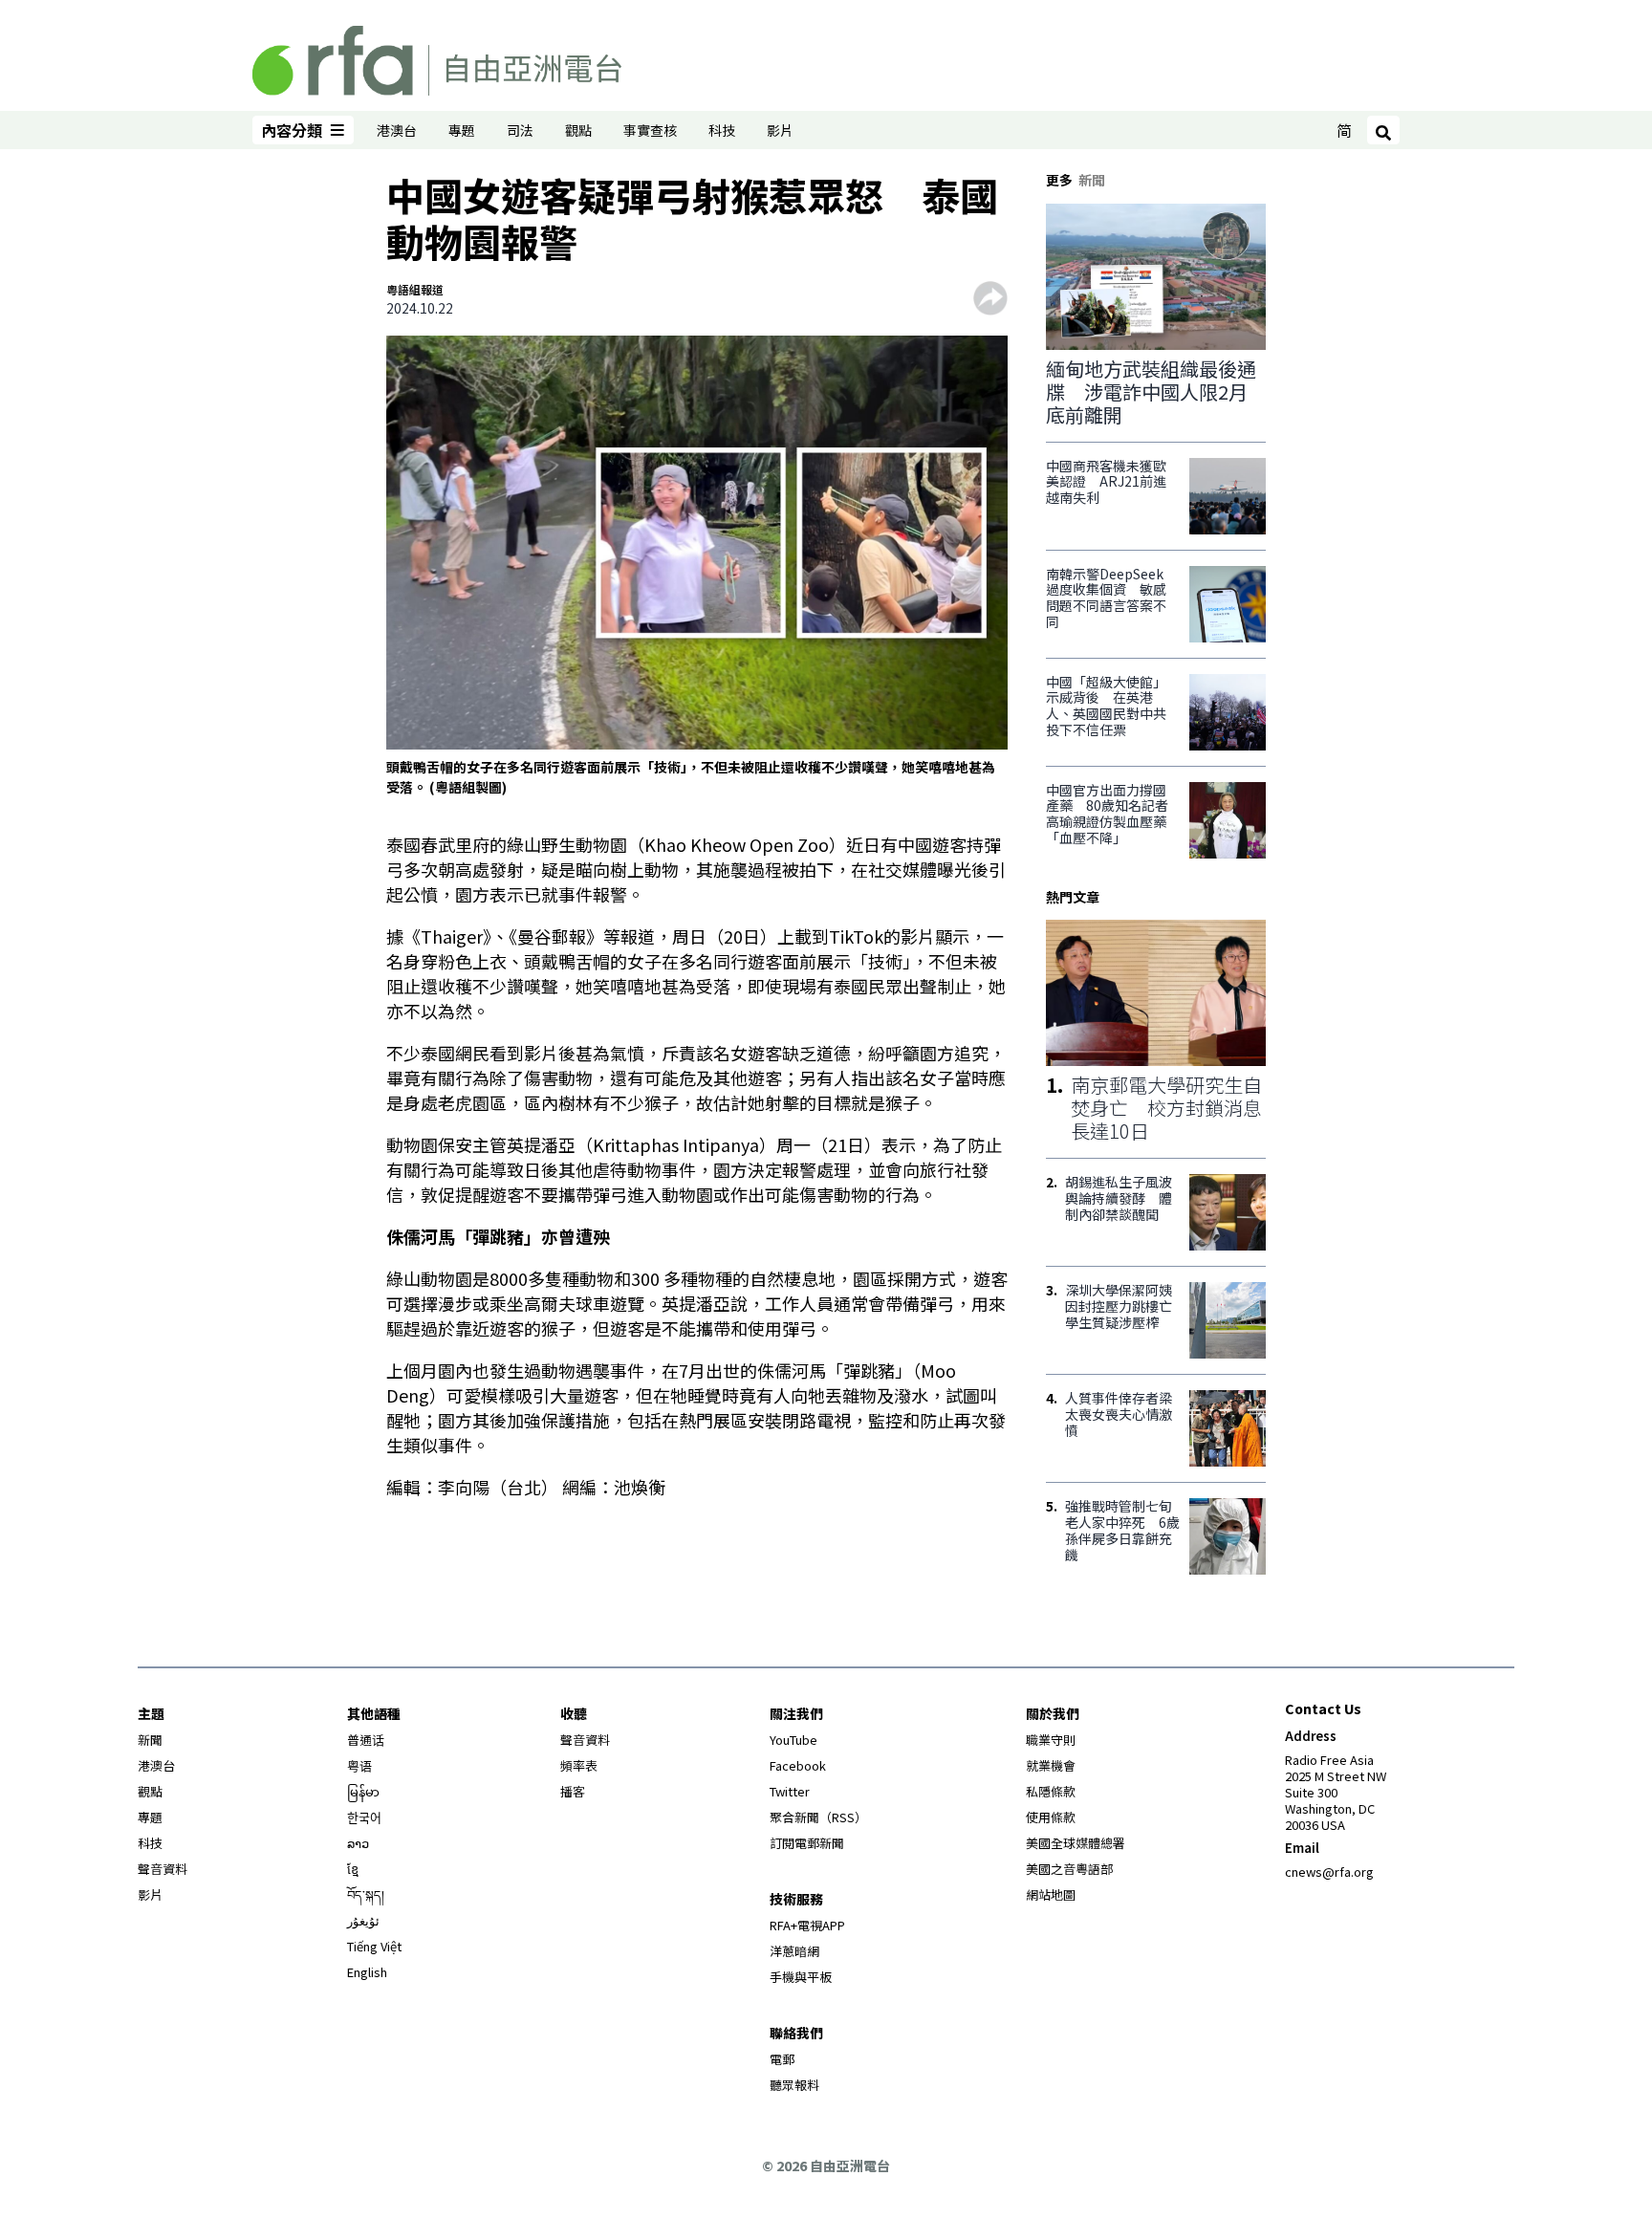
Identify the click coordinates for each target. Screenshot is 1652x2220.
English (367, 1972)
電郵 (782, 2059)
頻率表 (579, 1765)
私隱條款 (1051, 1791)
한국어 (364, 1817)
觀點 (578, 130)
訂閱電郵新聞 (807, 1843)
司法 (520, 130)
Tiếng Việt (374, 1946)
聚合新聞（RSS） (818, 1817)
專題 (462, 130)
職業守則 (1051, 1740)
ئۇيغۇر (363, 1920)
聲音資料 (163, 1869)
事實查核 (650, 130)
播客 (573, 1791)
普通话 (366, 1740)
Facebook (798, 1765)
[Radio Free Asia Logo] (437, 57)
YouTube (793, 1740)
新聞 (150, 1740)
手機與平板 (801, 1977)
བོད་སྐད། (366, 1894)
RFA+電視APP (807, 1925)
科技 (722, 130)
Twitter (790, 1791)
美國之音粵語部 (1069, 1869)
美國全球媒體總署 (1076, 1843)
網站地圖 (1051, 1894)
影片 (780, 130)
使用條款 (1051, 1817)
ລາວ (358, 1843)
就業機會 (1051, 1765)
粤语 (359, 1765)
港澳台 (397, 130)
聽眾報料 (794, 2085)
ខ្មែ (353, 1869)
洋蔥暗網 (794, 1951)
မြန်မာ (363, 1791)
